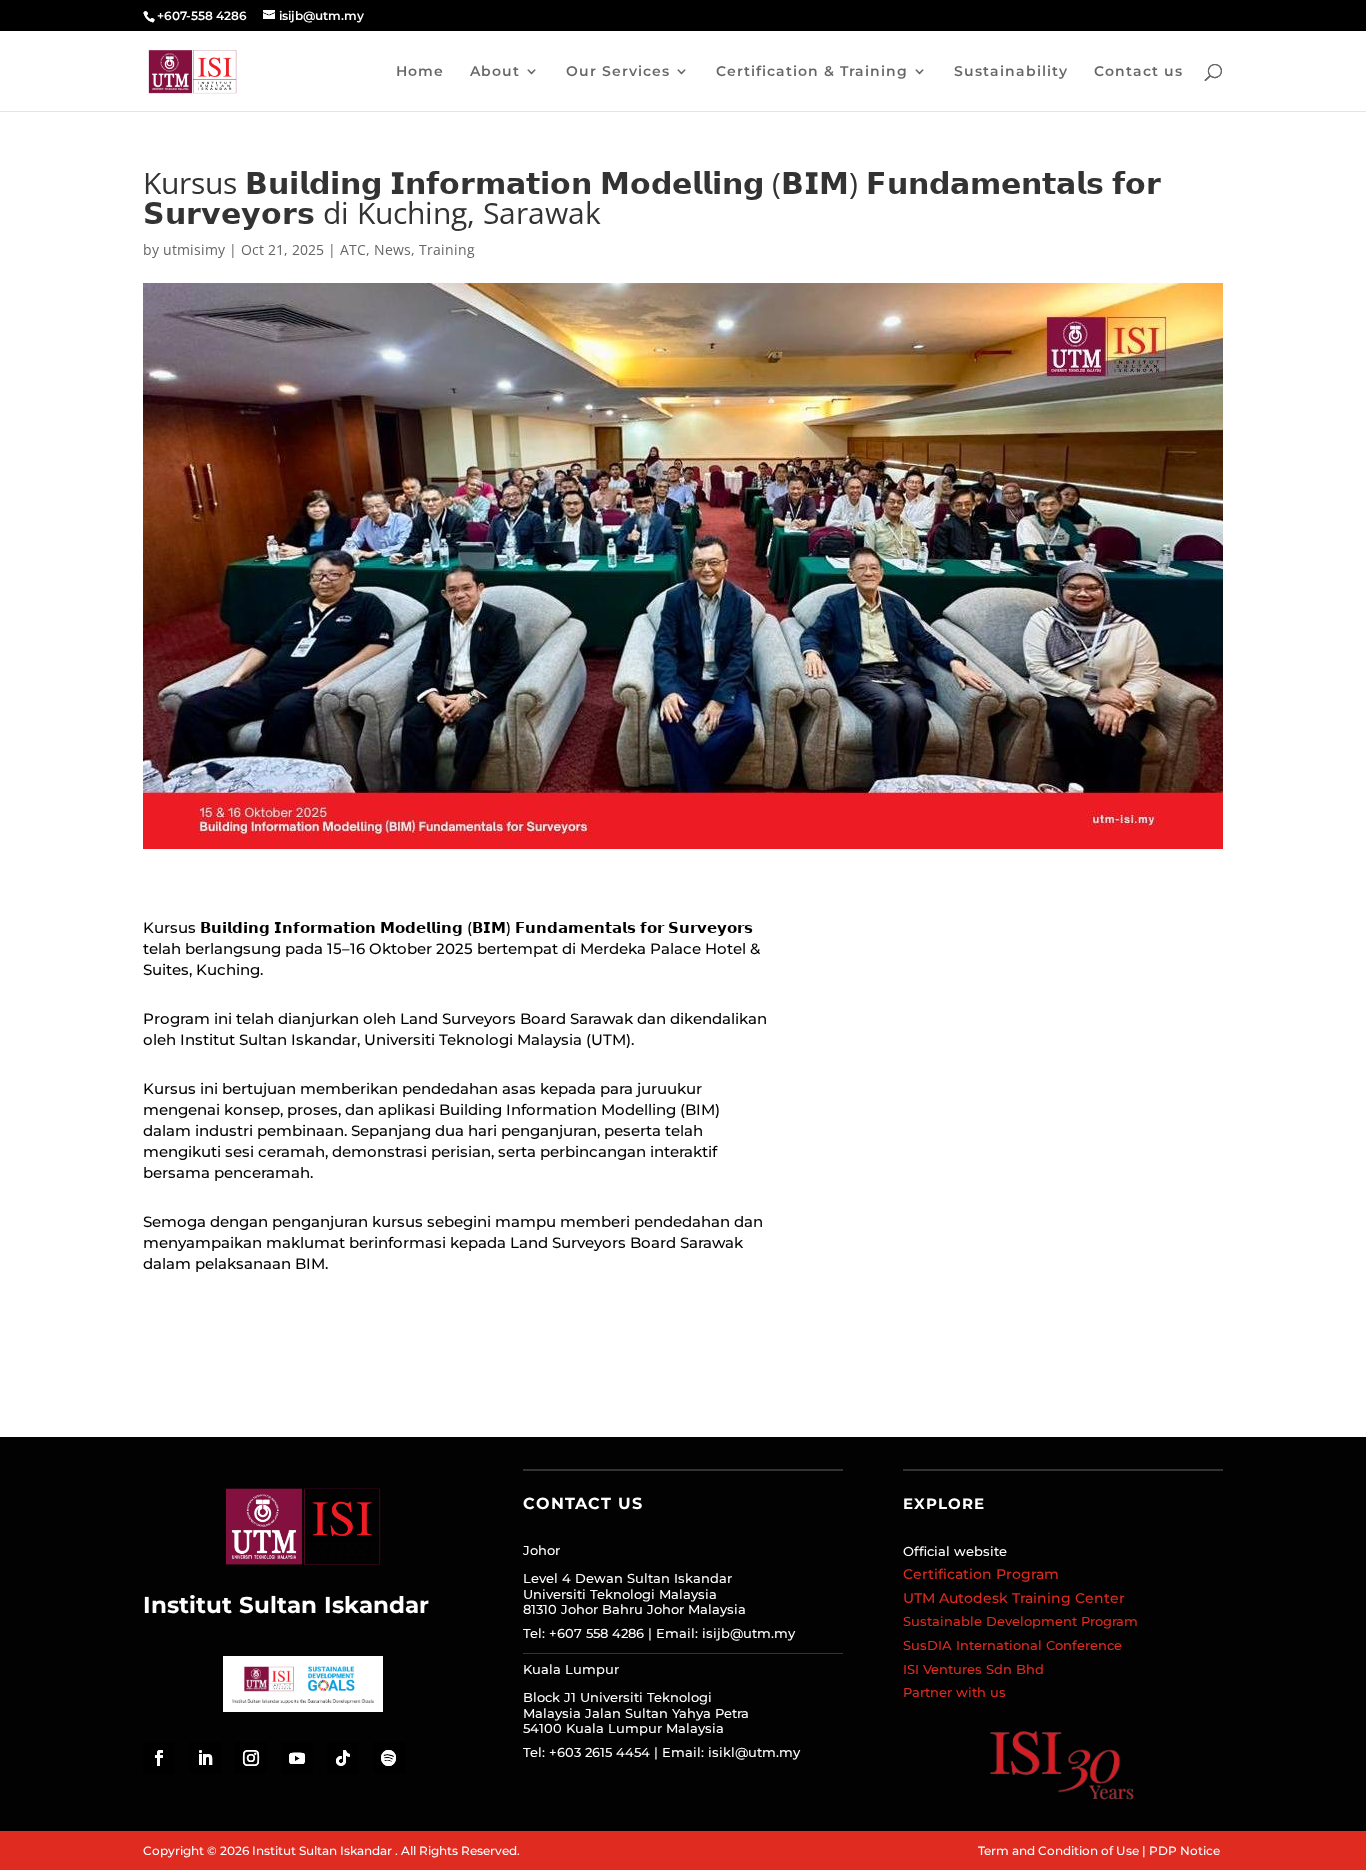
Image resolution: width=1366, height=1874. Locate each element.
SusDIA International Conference (1012, 1645)
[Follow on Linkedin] (205, 1758)
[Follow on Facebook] (159, 1758)
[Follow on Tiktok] (343, 1758)
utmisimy (194, 249)
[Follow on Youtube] (297, 1758)
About (495, 72)
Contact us (1138, 72)
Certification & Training (812, 72)
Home (420, 72)
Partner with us (954, 1692)
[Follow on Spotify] (389, 1758)
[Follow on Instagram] (251, 1758)
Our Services (618, 72)
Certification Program (981, 1574)
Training (447, 249)
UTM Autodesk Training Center (1014, 1598)
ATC (353, 249)
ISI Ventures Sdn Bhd (973, 1669)
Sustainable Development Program (1020, 1621)
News (392, 249)
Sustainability (1011, 72)
